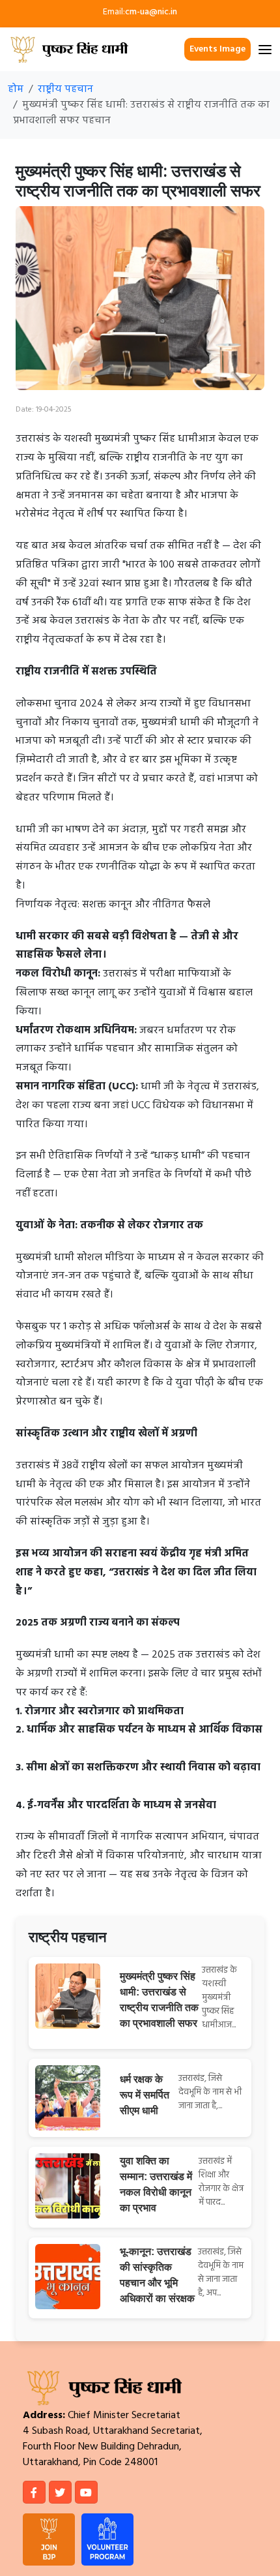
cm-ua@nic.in (151, 12)
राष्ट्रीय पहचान (65, 89)
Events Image (217, 49)
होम (16, 89)
